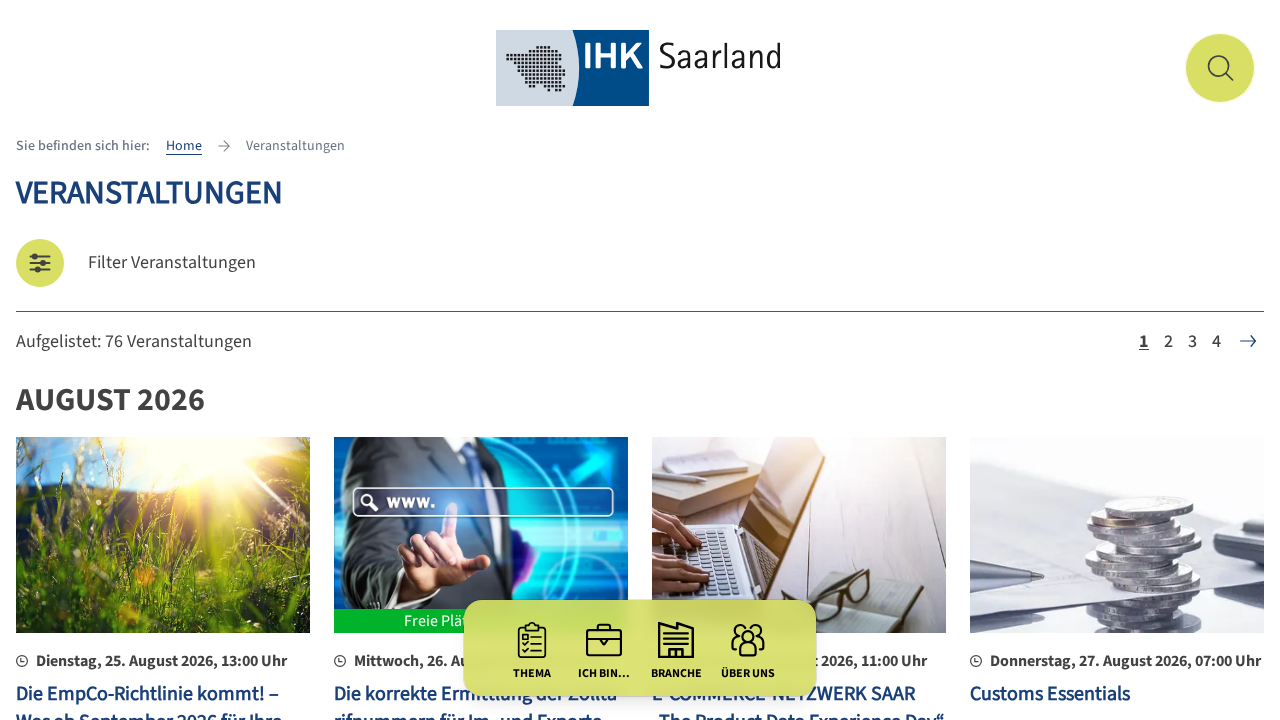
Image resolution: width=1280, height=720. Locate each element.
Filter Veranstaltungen (172, 262)
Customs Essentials (1050, 694)
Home (184, 146)
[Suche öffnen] (1220, 68)
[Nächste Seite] (1248, 341)
